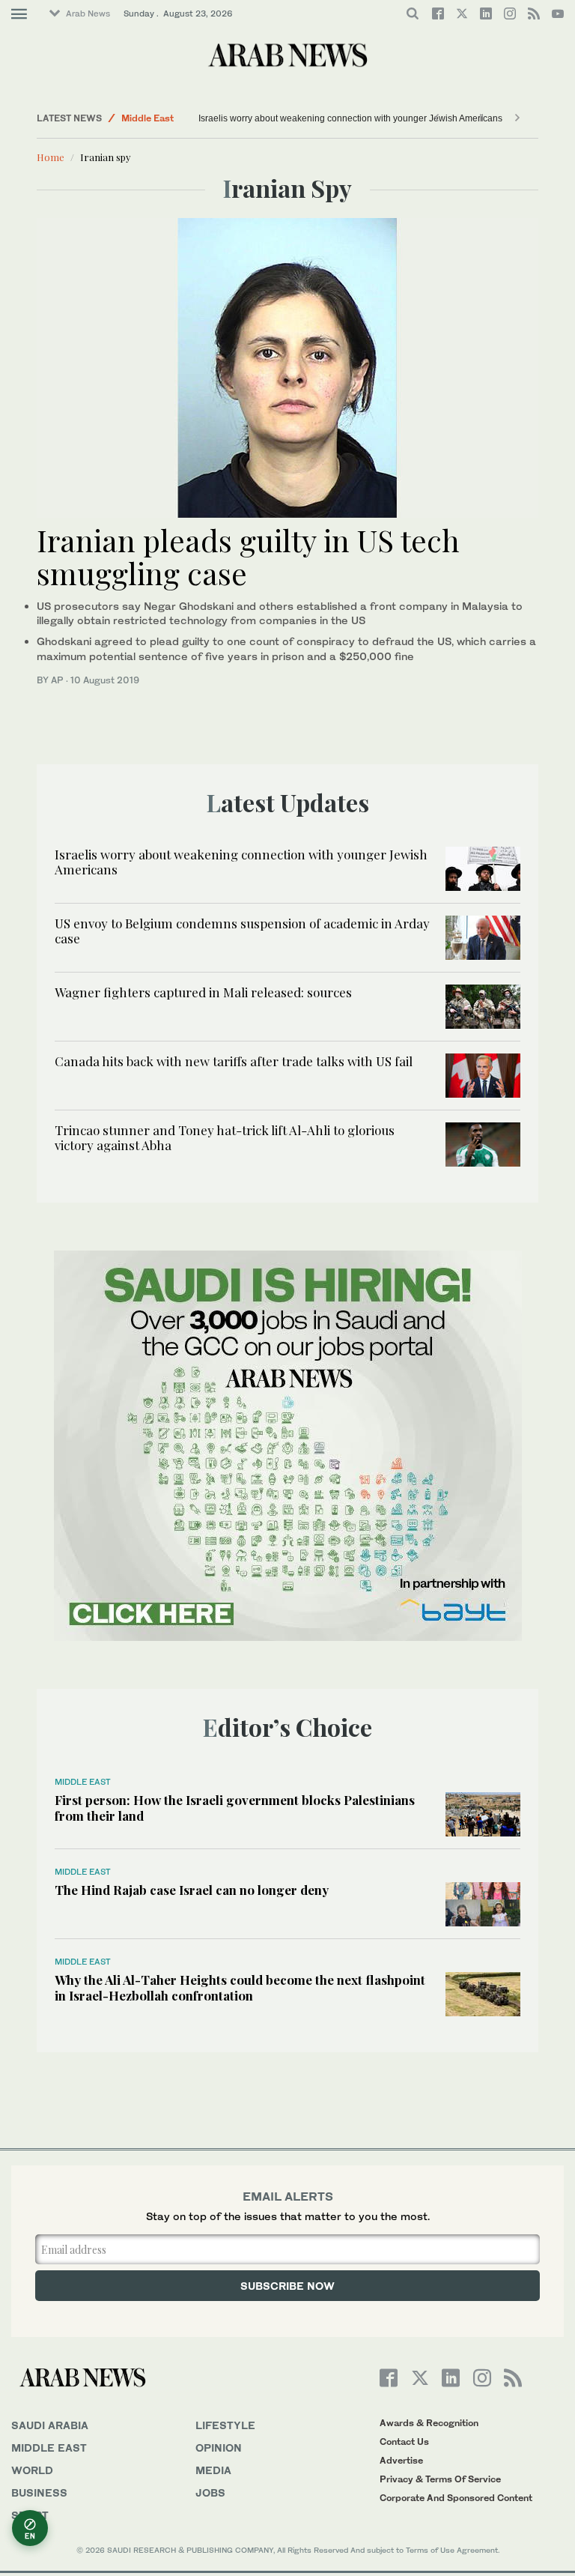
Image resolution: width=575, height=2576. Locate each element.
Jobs (210, 2492)
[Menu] (19, 14)
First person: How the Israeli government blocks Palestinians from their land (235, 1807)
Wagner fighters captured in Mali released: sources (203, 992)
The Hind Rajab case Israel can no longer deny (192, 1890)
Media (213, 2470)
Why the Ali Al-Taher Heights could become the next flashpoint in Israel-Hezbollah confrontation (240, 1987)
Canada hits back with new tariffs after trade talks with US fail (234, 1061)
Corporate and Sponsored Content (456, 2498)
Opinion (219, 2447)
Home (51, 157)
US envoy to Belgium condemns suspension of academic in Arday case (242, 931)
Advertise (401, 2460)
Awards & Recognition (429, 2423)
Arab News (88, 13)
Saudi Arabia (50, 2425)
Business (39, 2492)
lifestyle (225, 2425)
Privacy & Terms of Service (440, 2479)
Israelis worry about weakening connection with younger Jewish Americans (350, 118)
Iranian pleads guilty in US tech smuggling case (248, 556)
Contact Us (404, 2442)
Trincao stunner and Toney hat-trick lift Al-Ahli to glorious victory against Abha (225, 1137)
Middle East (147, 118)
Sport (30, 2515)
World (32, 2470)
